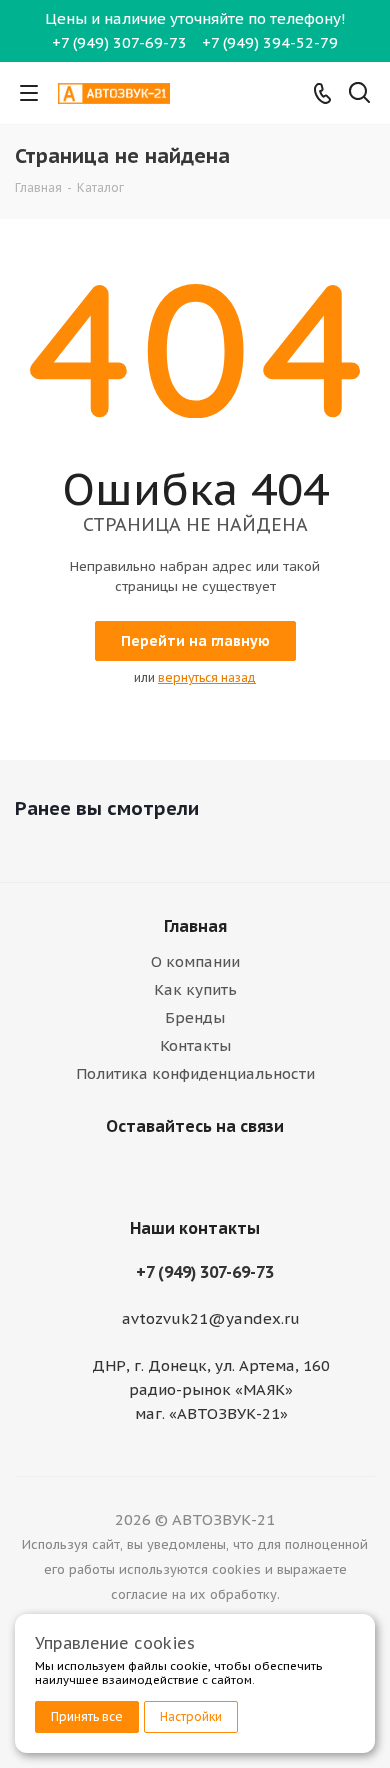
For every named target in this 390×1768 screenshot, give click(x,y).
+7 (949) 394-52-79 (270, 42)
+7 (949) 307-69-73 (119, 42)
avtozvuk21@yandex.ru (211, 1319)
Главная (195, 926)
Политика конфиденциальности (195, 1073)
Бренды (195, 1017)
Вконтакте (190, 1173)
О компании (195, 961)
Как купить (195, 989)
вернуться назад (207, 677)
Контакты (195, 1045)
